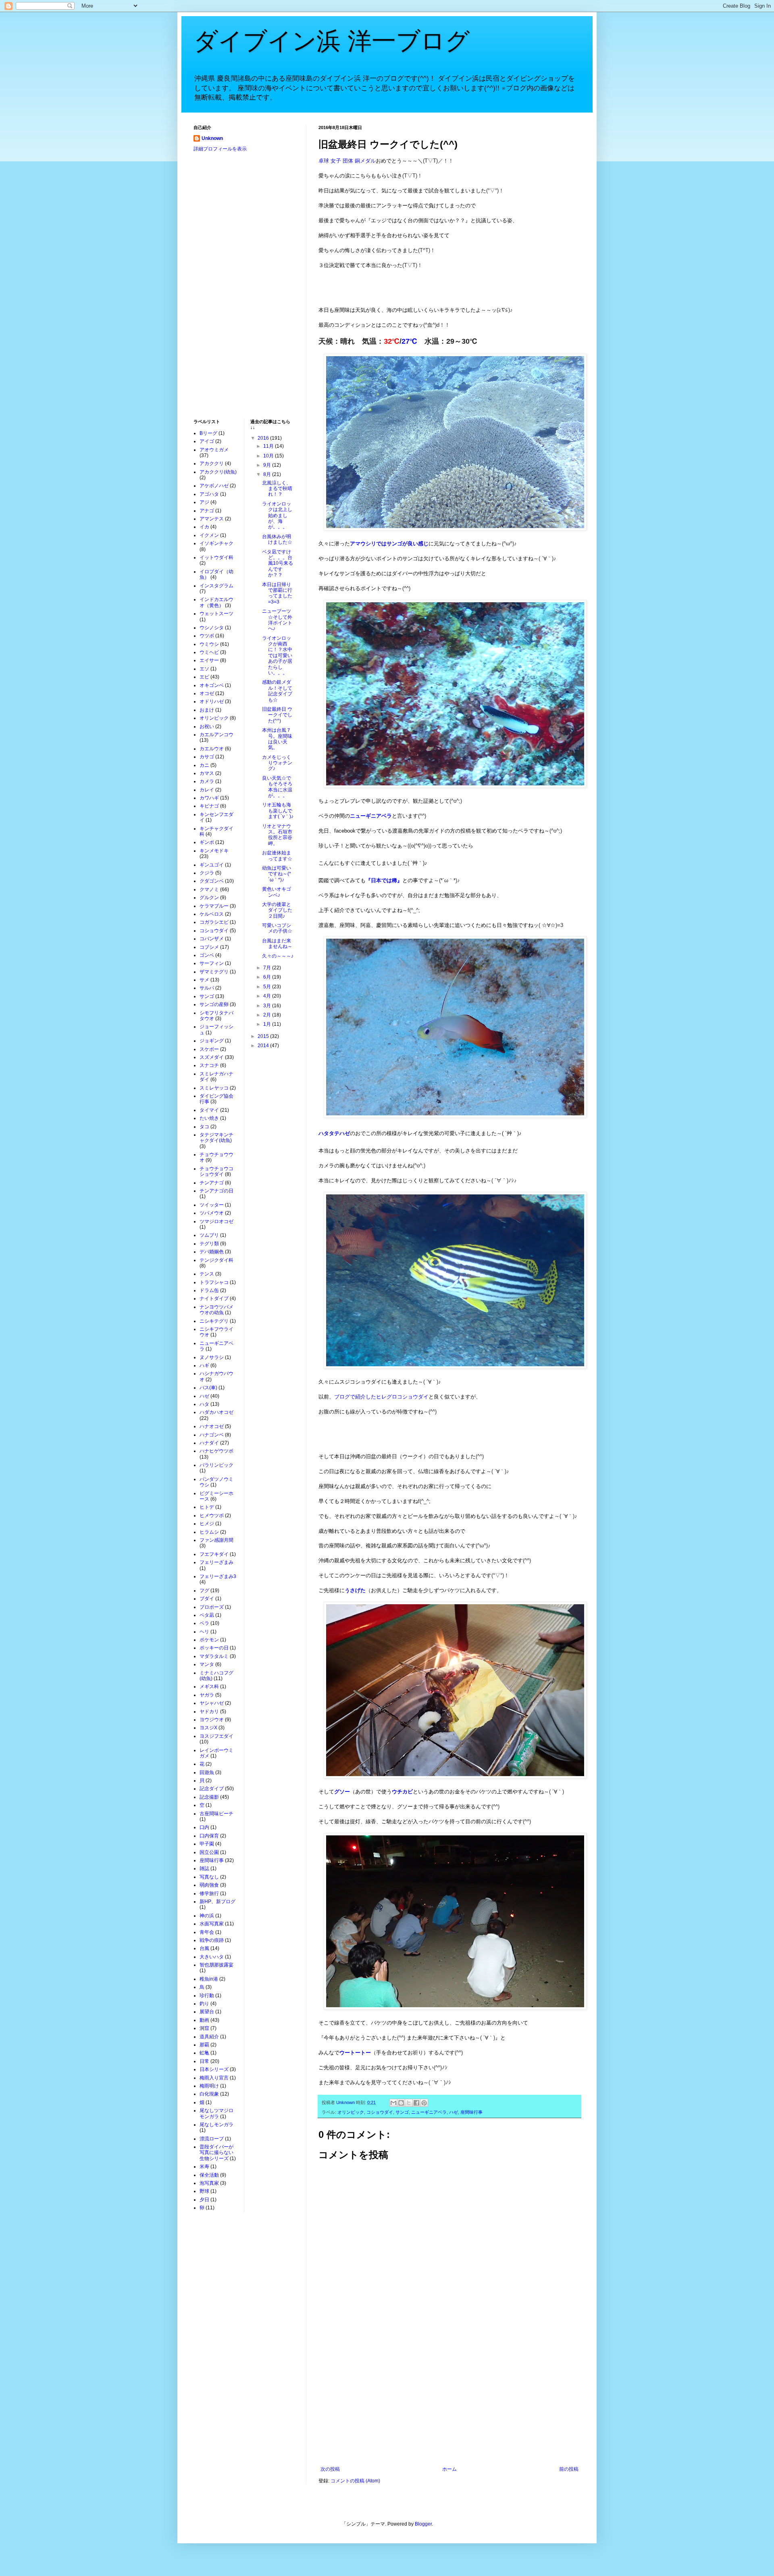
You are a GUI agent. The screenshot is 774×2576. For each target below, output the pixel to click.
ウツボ (207, 636)
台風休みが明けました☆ (277, 539)
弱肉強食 (209, 1885)
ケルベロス (212, 914)
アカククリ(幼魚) (218, 472)
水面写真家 (212, 1924)
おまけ (207, 710)
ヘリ (204, 1632)
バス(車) (208, 1388)
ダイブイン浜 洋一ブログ (332, 41)
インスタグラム (216, 586)
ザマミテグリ (214, 972)
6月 (268, 977)
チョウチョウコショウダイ (216, 1171)
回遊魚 (207, 1772)
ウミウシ (209, 644)
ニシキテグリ (214, 1321)
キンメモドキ (214, 851)
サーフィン (212, 963)
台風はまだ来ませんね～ (277, 944)
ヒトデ (207, 1507)
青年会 (207, 1932)
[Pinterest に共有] (424, 2103)
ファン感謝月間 (216, 1540)
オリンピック (351, 2112)
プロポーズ (212, 1607)
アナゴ (207, 511)
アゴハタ (209, 494)
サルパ (207, 988)
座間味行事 (471, 2112)
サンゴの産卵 (214, 1004)
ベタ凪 (207, 1615)
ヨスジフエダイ (216, 1736)
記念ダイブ (212, 1789)
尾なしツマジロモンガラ (216, 2113)
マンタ (207, 1664)
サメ (204, 980)
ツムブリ (209, 1235)
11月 (269, 446)
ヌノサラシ (212, 1357)
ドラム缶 (209, 1290)
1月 (268, 1024)
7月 (268, 968)
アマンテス (212, 519)
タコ (204, 1127)
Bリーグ (208, 433)
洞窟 (204, 2028)
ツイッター (212, 1205)
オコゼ (207, 693)
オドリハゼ (212, 701)
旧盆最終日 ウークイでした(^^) (277, 715)
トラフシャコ (214, 1282)
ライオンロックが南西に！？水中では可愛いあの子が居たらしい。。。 (277, 655)
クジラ (207, 873)
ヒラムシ (209, 1532)
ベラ (204, 1623)
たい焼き (209, 1118)
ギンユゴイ (212, 865)
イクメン (209, 535)
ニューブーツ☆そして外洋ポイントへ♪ (277, 620)
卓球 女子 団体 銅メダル (347, 161)
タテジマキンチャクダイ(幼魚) (216, 1138)
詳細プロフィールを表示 (220, 149)
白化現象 (209, 2094)
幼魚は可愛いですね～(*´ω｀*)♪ (277, 874)
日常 (204, 2061)
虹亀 (204, 2053)
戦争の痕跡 (212, 1940)
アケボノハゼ (214, 486)
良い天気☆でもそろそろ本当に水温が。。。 (277, 787)
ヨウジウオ (212, 1720)
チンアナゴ (212, 1183)
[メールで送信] (393, 2103)
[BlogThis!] (401, 2103)
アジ (204, 502)
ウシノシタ (212, 628)
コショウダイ (380, 2112)
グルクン (209, 898)
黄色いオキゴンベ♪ (277, 892)
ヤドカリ (209, 1712)
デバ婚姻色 (212, 1252)
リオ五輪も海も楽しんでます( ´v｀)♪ (278, 811)
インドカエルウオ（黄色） (216, 602)
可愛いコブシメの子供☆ (277, 928)
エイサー (209, 660)
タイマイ (209, 1110)
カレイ (207, 790)
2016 (264, 438)
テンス (207, 1274)
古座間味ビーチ (216, 1814)
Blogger (423, 2524)
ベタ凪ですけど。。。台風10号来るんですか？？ (278, 564)
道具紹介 (209, 2037)
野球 (204, 2191)
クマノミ (209, 889)
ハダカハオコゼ (216, 1412)
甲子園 (207, 1844)
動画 (204, 2020)
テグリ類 (209, 1244)
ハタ (204, 1404)
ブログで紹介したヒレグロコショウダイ (381, 1397)
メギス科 (209, 1687)
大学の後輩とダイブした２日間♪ (277, 910)
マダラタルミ (214, 1656)
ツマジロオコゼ (216, 1221)
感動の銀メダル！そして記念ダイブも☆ (277, 691)
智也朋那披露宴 (216, 1965)
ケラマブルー (214, 906)
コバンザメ (212, 939)
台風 (204, 1948)
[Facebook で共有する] (416, 2103)
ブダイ (207, 1599)
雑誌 (204, 1868)
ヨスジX (208, 1728)
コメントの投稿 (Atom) (355, 2481)
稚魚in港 (209, 1979)
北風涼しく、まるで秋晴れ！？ (277, 489)
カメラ (207, 781)
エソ (204, 669)
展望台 (207, 2012)
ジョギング (212, 1041)
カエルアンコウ (216, 735)
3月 (268, 1006)
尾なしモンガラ (216, 2125)
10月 (269, 456)
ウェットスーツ (216, 614)
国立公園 (209, 1852)
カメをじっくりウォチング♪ (277, 763)
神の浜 (207, 1916)
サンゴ (402, 2112)
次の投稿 (330, 2469)
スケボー (209, 1049)
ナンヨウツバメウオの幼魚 (216, 1310)
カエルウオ (212, 749)
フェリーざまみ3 (218, 1576)
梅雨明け (209, 2086)
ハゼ (454, 2112)
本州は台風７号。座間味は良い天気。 (277, 739)
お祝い (207, 726)
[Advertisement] (449, 2400)
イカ (204, 527)
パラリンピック (216, 1465)
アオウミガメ (214, 450)
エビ (204, 677)
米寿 (204, 2167)
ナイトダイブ (214, 1298)
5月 (268, 987)
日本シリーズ (214, 2069)
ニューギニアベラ (429, 2112)
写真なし (209, 1877)
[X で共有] (409, 2103)
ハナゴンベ (212, 1435)
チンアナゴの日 (216, 1191)
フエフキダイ (214, 1554)
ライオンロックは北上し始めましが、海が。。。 (277, 516)
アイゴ (207, 441)
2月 (268, 1015)
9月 (268, 465)
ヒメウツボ (212, 1516)
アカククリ (212, 463)
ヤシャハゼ (212, 1703)
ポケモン (209, 1640)
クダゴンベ (212, 881)
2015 (264, 1036)
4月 (268, 996)
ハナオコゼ (212, 1426)
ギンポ (207, 842)
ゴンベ (207, 955)
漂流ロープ (212, 2139)
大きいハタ (212, 1957)
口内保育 (209, 1836)
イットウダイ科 (216, 557)
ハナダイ (209, 1443)
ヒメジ (207, 1524)
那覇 (204, 2045)
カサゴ (207, 757)
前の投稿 (569, 2469)
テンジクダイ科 (216, 1260)
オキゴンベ (212, 685)
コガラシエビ (214, 922)
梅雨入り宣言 (214, 2078)
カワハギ (209, 798)
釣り (204, 2004)
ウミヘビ (209, 652)
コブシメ (209, 947)
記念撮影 (209, 1797)
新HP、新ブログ (217, 1902)
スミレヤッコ (214, 1088)
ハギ (204, 1365)
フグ (204, 1591)
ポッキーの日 (214, 1648)
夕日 (204, 2200)
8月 (268, 474)
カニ (204, 765)
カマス (207, 773)
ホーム (449, 2469)
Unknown (212, 138)
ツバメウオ (212, 1213)
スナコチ (209, 1065)
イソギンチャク (216, 543)
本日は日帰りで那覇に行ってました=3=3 (277, 593)
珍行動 (207, 1996)
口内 (204, 1827)
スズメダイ (212, 1057)
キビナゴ (209, 806)
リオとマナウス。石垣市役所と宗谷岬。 (277, 835)
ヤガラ (207, 1695)
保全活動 (209, 2175)
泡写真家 (209, 2183)
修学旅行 (209, 1893)
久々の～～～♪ (278, 956)
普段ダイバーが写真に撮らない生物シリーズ (216, 2153)
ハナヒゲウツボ (216, 1451)
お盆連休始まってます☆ (277, 856)
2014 (264, 1046)
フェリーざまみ (216, 1562)
